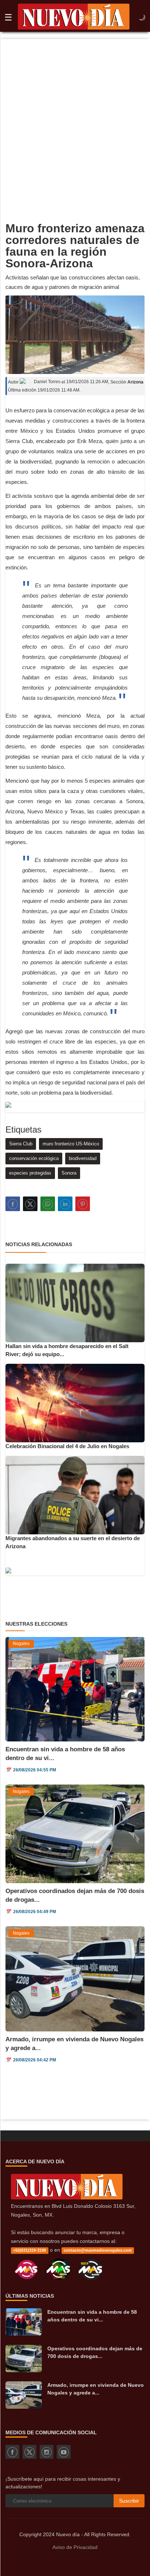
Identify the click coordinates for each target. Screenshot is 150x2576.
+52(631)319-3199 (29, 2250)
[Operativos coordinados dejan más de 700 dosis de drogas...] (24, 2359)
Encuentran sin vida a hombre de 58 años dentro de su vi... (92, 2316)
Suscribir (129, 2501)
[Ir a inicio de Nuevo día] (67, 2198)
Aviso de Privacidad (75, 2547)
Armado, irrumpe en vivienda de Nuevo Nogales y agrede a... (96, 2389)
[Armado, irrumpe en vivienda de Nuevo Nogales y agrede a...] (24, 2395)
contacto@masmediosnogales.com (98, 2250)
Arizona (135, 382)
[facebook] (12, 2452)
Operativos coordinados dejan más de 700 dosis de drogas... (95, 2352)
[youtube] (64, 2452)
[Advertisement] (75, 118)
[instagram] (47, 2452)
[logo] (74, 18)
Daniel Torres (47, 382)
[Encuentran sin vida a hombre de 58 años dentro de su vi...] (24, 2322)
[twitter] (29, 2452)
